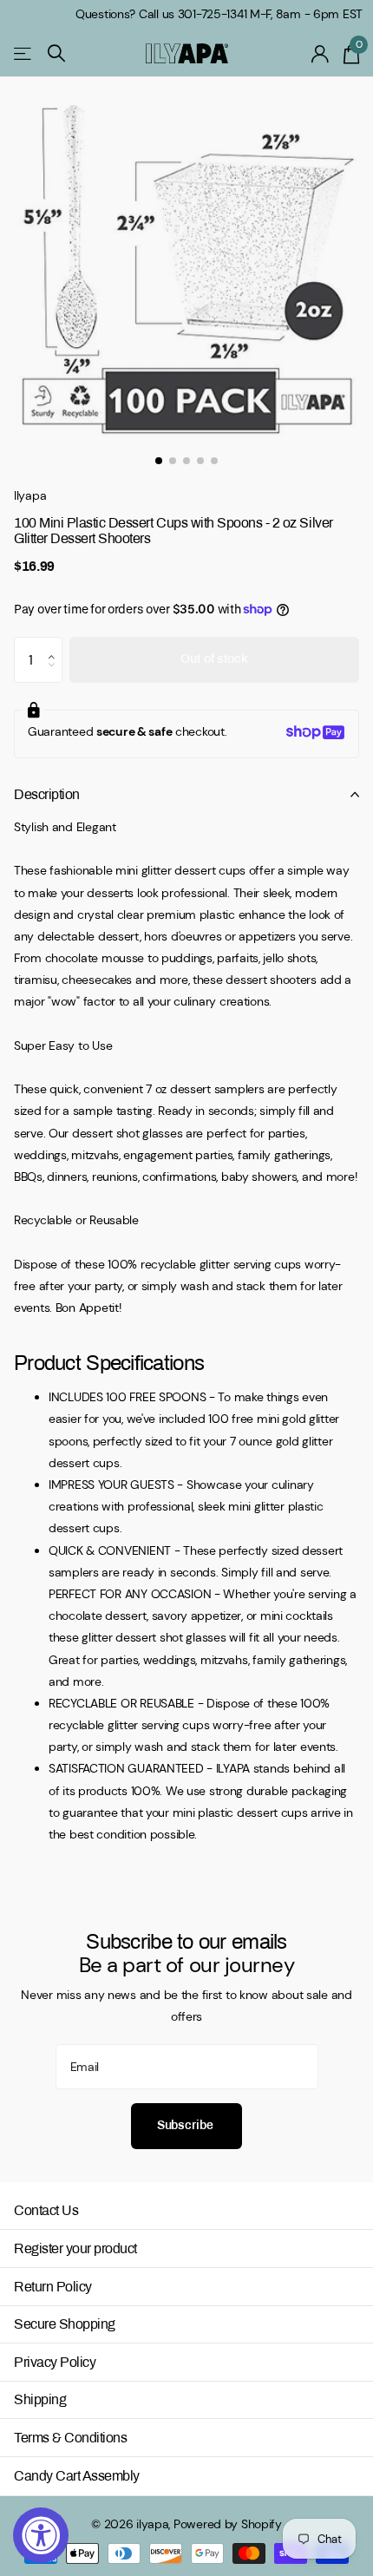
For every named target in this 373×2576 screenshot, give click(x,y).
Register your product (75, 2248)
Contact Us (46, 2210)
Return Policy (53, 2287)
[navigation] (159, 461)
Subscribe (187, 2125)
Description (47, 794)
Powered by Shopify (228, 2524)
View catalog (24, 53)
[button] (56, 644)
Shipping (40, 2399)
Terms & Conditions (70, 2438)
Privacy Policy (55, 2362)
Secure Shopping (65, 2324)
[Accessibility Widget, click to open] (41, 2535)
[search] (56, 53)
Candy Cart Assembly (77, 2476)
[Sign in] (321, 54)
